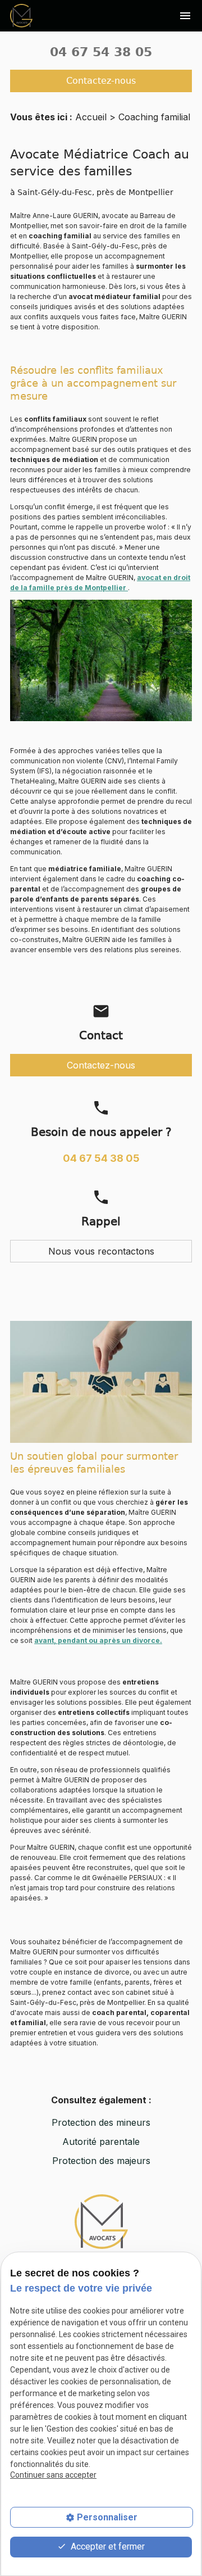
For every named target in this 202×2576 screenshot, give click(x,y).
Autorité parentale (101, 2142)
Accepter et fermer (107, 2546)
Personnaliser (107, 2517)
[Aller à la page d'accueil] (21, 15)
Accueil (91, 117)
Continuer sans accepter (53, 2475)
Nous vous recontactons (101, 1251)
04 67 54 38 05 (101, 52)
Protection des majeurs (101, 2161)
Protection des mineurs (101, 2122)
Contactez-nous (101, 81)
